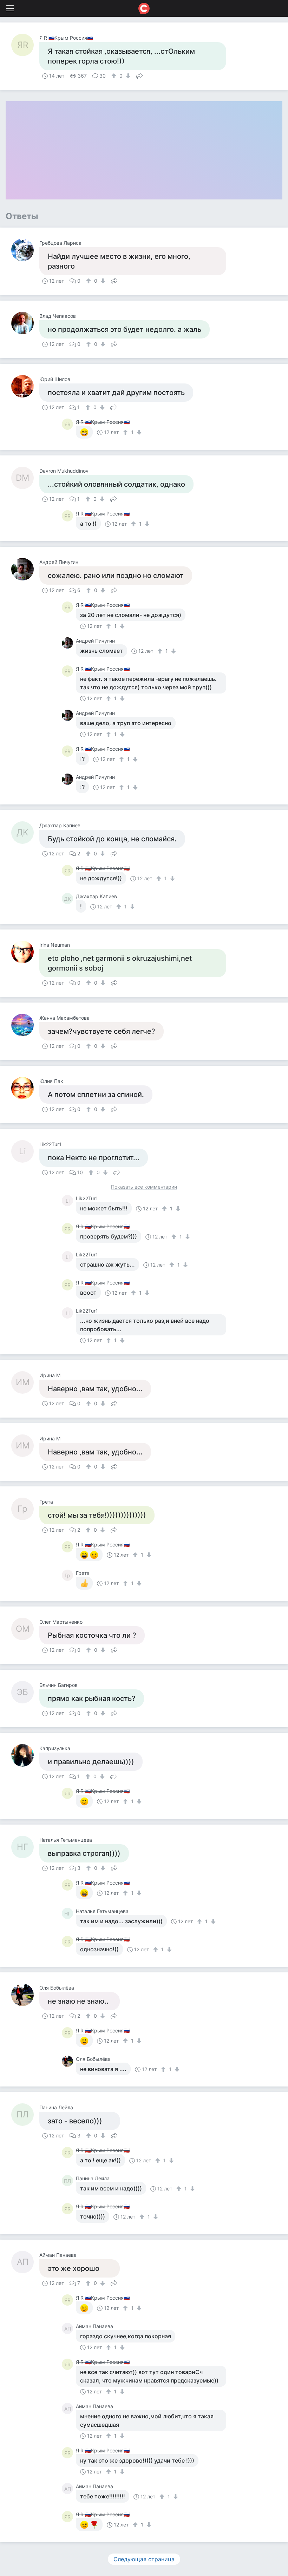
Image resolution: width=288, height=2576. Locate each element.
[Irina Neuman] (25, 952)
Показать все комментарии (144, 1187)
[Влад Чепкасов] (25, 323)
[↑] (115, 76)
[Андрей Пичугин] (25, 569)
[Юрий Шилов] (25, 386)
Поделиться (139, 75)
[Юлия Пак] (25, 1088)
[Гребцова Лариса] (25, 250)
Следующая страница (144, 2559)
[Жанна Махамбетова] (25, 1025)
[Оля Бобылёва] (25, 1995)
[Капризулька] (25, 1755)
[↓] (127, 76)
